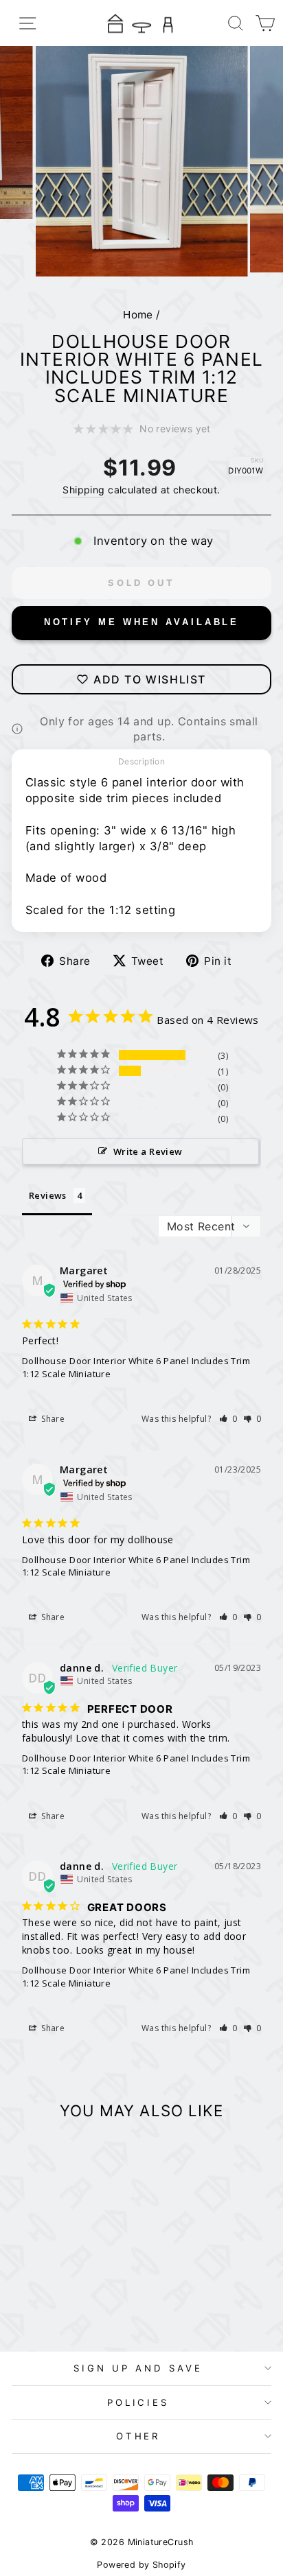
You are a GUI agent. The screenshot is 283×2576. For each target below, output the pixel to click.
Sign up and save (138, 2368)
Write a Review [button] (148, 1151)
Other (138, 2436)
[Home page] (141, 23)
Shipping (83, 490)
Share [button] (52, 1419)
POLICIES (138, 2402)
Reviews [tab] (48, 1195)
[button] (228, 1419)
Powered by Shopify (141, 2565)
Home (138, 315)
